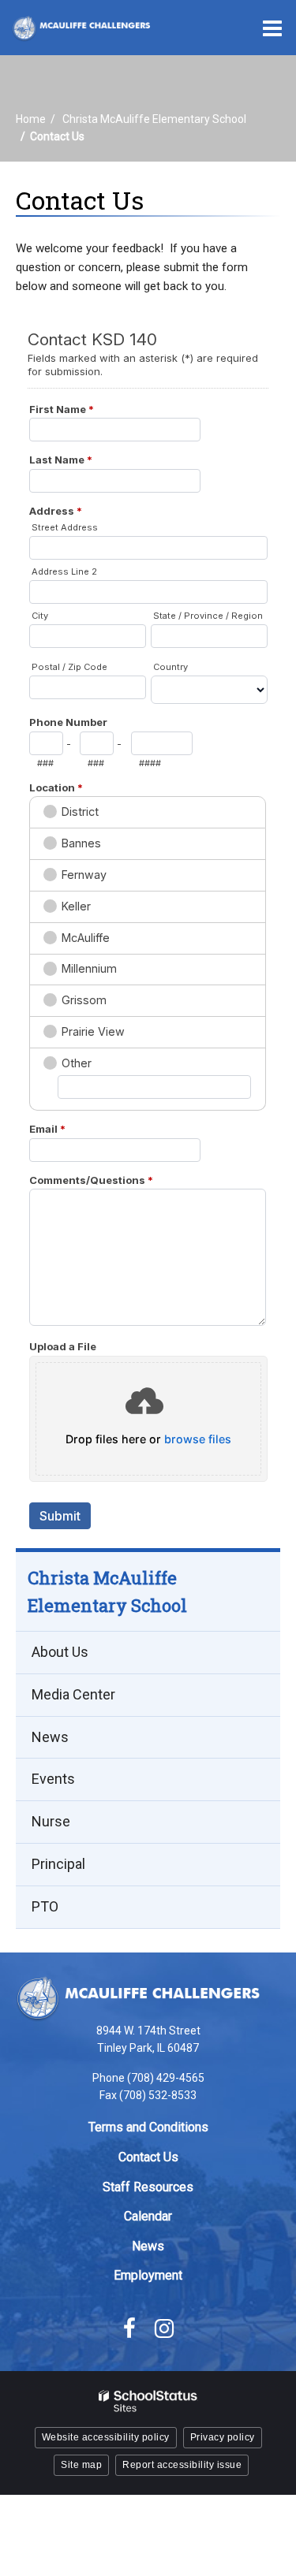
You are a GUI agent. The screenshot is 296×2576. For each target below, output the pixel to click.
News (50, 1737)
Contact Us (148, 2157)
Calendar (148, 2216)
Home (31, 119)
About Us (60, 1652)
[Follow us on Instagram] (164, 2328)
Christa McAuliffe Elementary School (154, 119)
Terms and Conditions (148, 2127)
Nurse (51, 1821)
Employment (148, 2275)
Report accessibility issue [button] (182, 2465)
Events (53, 1779)
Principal (58, 1864)
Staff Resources (148, 2187)
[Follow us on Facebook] (129, 2328)
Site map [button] (81, 2465)
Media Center (73, 1694)
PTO (45, 1906)
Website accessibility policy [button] (106, 2437)
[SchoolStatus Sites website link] (148, 2401)
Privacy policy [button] (223, 2437)
